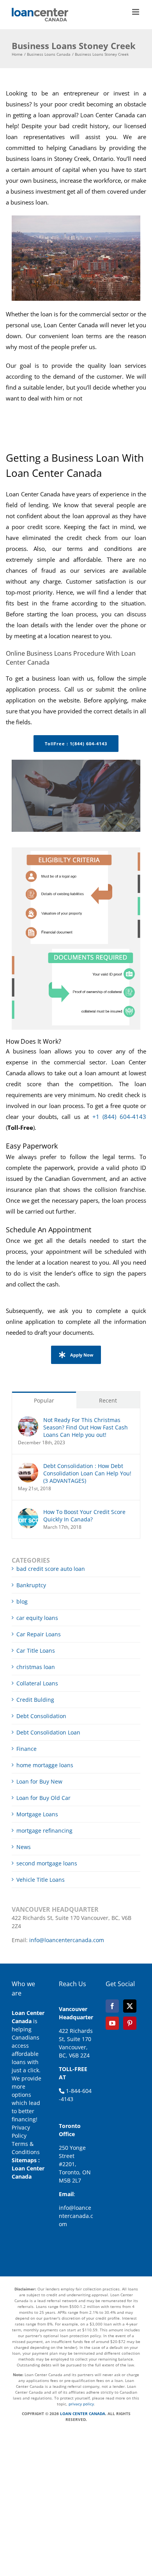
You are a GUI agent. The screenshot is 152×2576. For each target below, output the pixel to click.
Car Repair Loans (39, 1634)
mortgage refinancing (44, 1831)
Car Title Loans (36, 1651)
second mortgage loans (47, 1863)
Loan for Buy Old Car (43, 1798)
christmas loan (36, 1667)
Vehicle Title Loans (41, 1880)
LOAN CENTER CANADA (82, 2414)
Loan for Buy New (39, 1781)
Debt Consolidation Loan (48, 1732)
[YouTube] (112, 2023)
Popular (44, 1400)
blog (22, 1601)
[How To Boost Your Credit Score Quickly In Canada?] (28, 1512)
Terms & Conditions (26, 2148)
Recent (108, 1400)
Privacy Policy (21, 2131)
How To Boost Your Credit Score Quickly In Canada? (84, 1516)
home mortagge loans (45, 1765)
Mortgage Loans (37, 1814)
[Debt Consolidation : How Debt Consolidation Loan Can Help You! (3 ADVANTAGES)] (28, 1466)
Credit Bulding (35, 1700)
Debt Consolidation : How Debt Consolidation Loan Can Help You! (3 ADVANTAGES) (87, 1473)
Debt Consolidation (41, 1716)
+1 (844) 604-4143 (119, 1117)
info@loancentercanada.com (67, 1940)
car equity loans (37, 1618)
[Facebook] (112, 2006)
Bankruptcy (31, 1585)
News (24, 1847)
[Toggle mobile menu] (136, 12)
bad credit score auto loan (51, 1569)
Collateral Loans (37, 1683)
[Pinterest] (130, 2023)
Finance (27, 1749)
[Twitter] (130, 2006)
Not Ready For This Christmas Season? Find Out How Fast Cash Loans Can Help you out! (86, 1427)
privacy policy (81, 2404)
